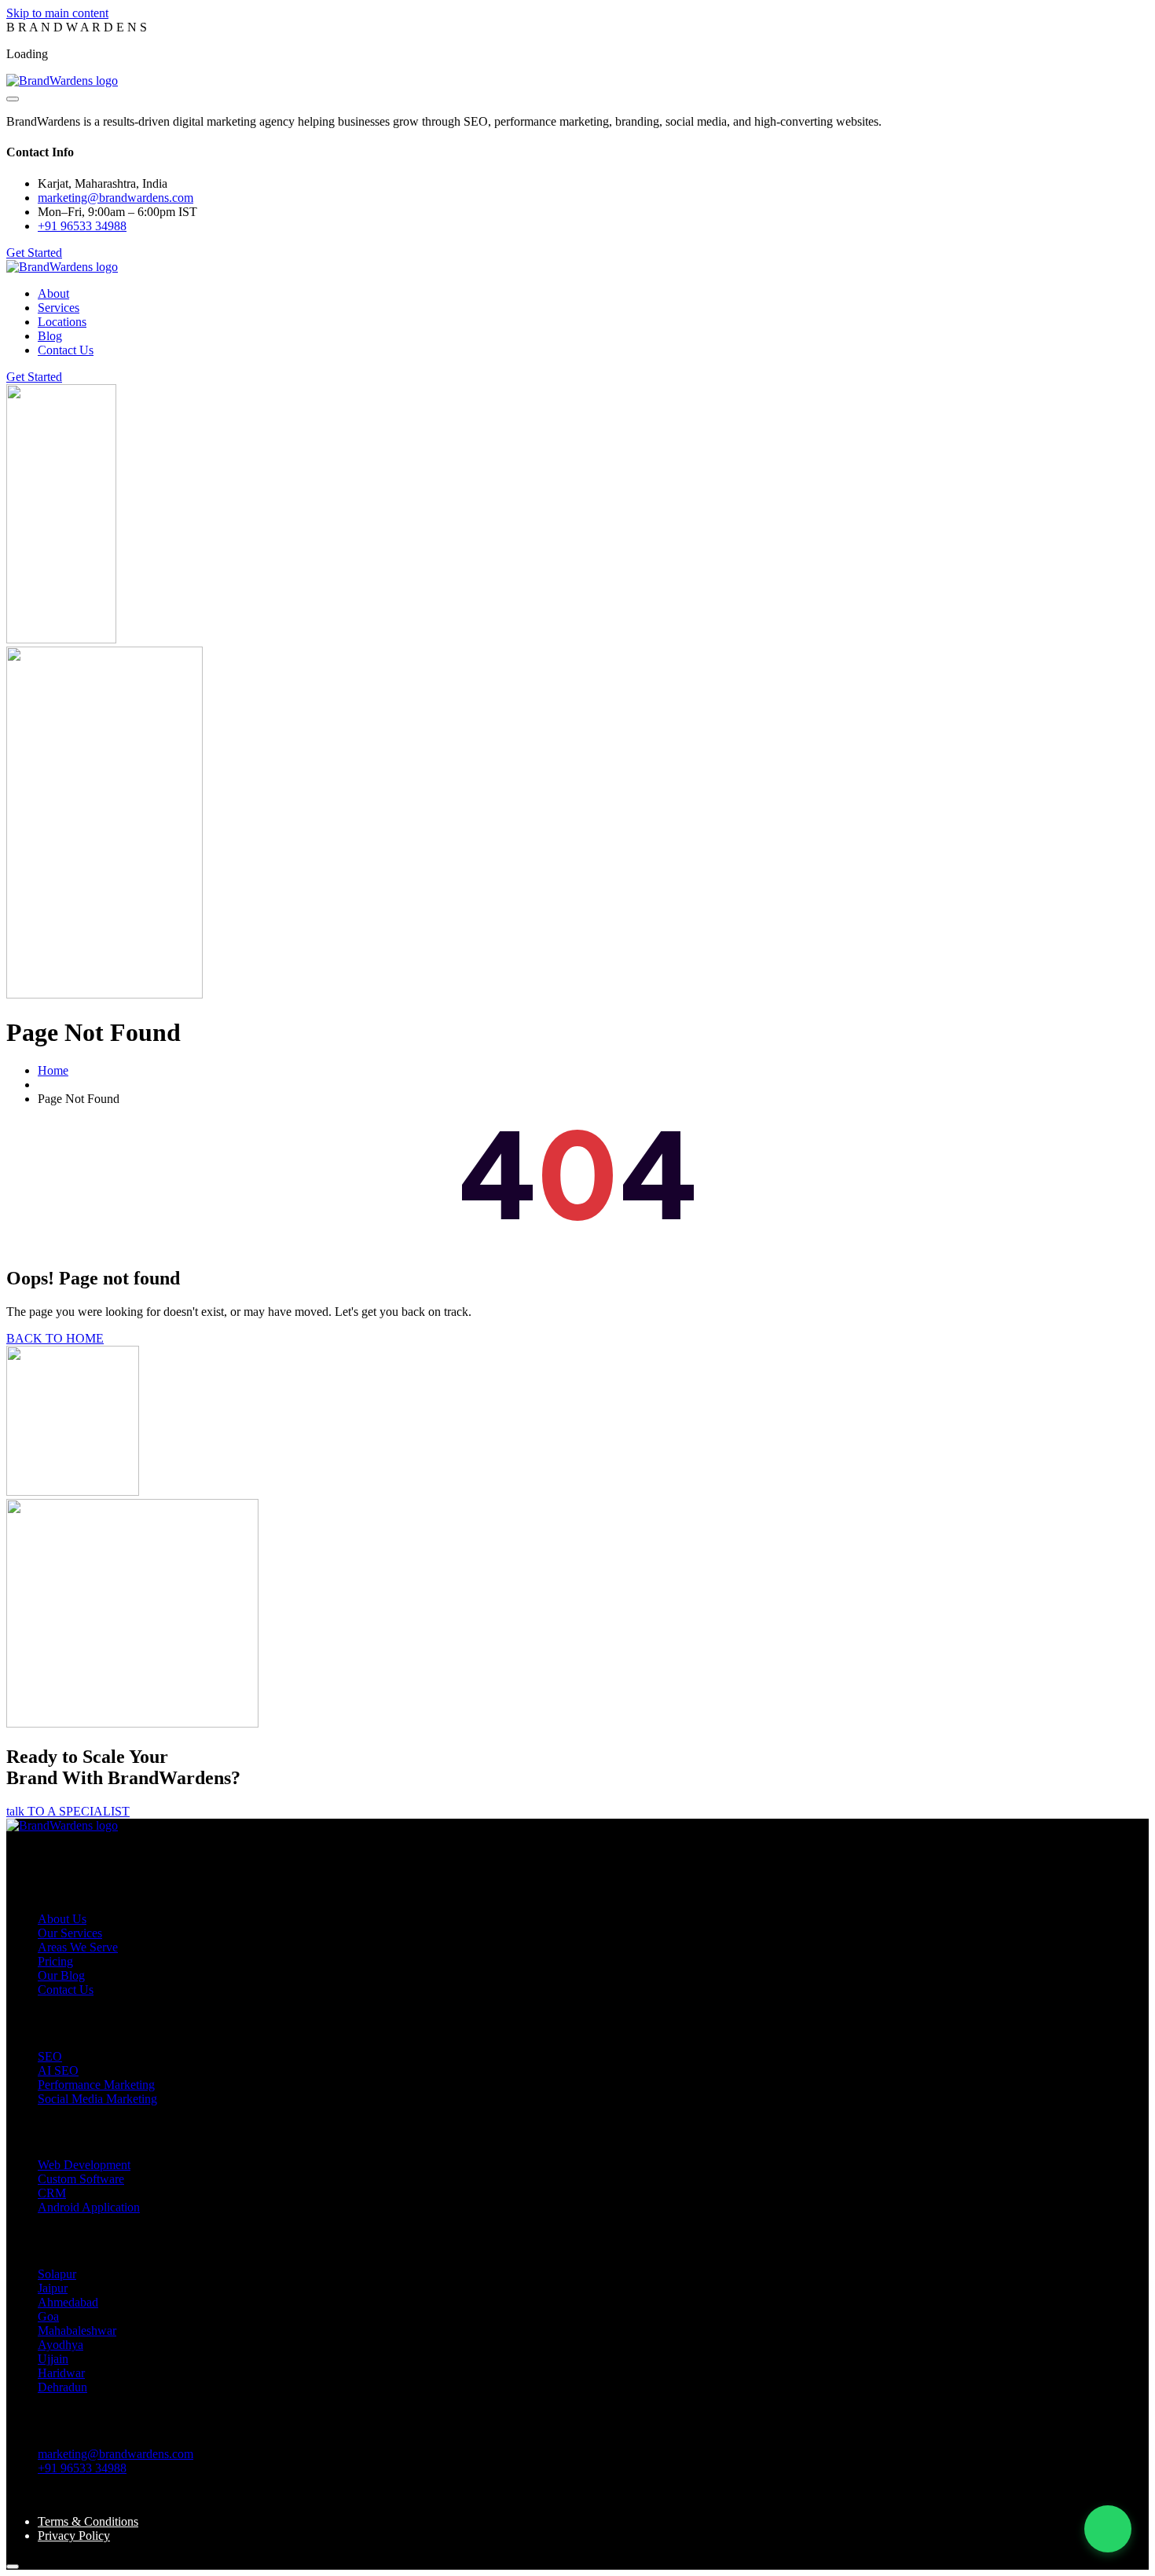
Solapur (57, 2274)
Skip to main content (57, 13)
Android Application (89, 2207)
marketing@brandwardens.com (115, 2454)
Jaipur (53, 2288)
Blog (50, 336)
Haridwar (61, 2373)
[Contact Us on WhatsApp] (1108, 2529)
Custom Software (81, 2179)
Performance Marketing (96, 2085)
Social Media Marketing (97, 2099)
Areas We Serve (78, 1947)
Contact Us (66, 350)
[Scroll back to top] (13, 2567)
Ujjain (53, 2359)
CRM (52, 2193)
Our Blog (61, 1975)
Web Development (84, 2165)
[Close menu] (13, 99)
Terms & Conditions (88, 2521)
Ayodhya (60, 2345)
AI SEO (58, 2070)
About (53, 293)
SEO (50, 2056)
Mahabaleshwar (77, 2330)
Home (53, 1070)
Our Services (70, 1933)
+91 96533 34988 (82, 226)
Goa (48, 2316)
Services (59, 308)
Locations (62, 322)
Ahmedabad (68, 2302)
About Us (62, 1919)
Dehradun (62, 2387)
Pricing (55, 1961)
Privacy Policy (74, 2536)
